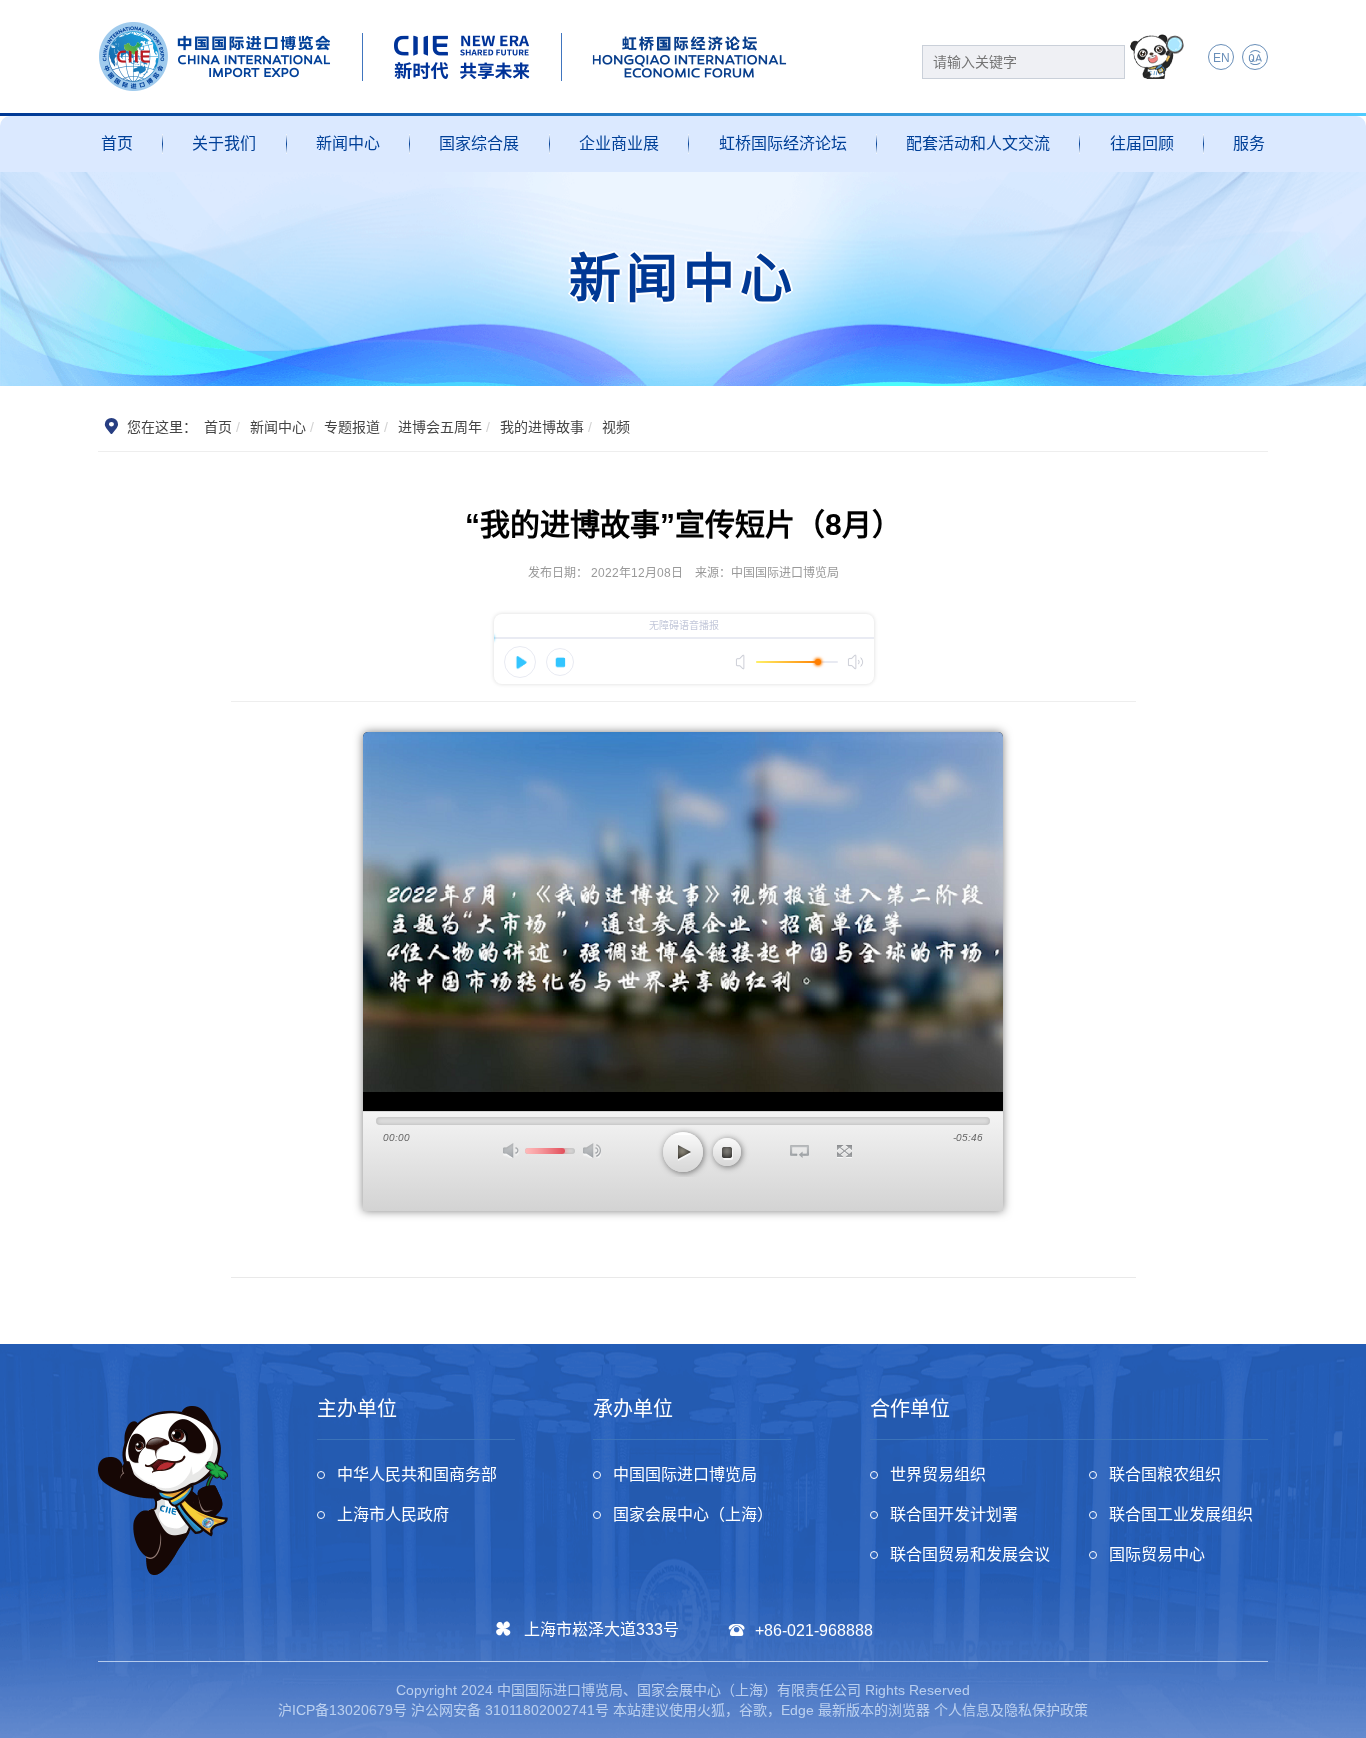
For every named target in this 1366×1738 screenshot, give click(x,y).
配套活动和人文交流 (978, 143)
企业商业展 (619, 143)
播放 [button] (683, 1152)
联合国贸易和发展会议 (970, 1554)
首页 (117, 143)
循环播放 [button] (799, 1151)
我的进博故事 (542, 427)
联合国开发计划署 (954, 1514)
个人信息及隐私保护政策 (1011, 1710)
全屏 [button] (844, 1151)
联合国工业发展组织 (1181, 1514)
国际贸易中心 (1157, 1554)
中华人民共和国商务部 (417, 1474)
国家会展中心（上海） (693, 1514)
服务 (1249, 143)
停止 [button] (727, 1152)
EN (1221, 58)
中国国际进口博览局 (685, 1474)
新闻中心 (348, 143)
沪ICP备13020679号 (342, 1710)
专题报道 (352, 427)
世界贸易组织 (938, 1474)
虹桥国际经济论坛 (783, 143)
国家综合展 (479, 143)
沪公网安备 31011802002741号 (510, 1710)
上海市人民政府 (393, 1514)
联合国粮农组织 (1165, 1474)
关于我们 (224, 143)
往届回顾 (1142, 143)
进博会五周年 (440, 427)
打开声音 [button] (512, 1150)
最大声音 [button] (592, 1150)
